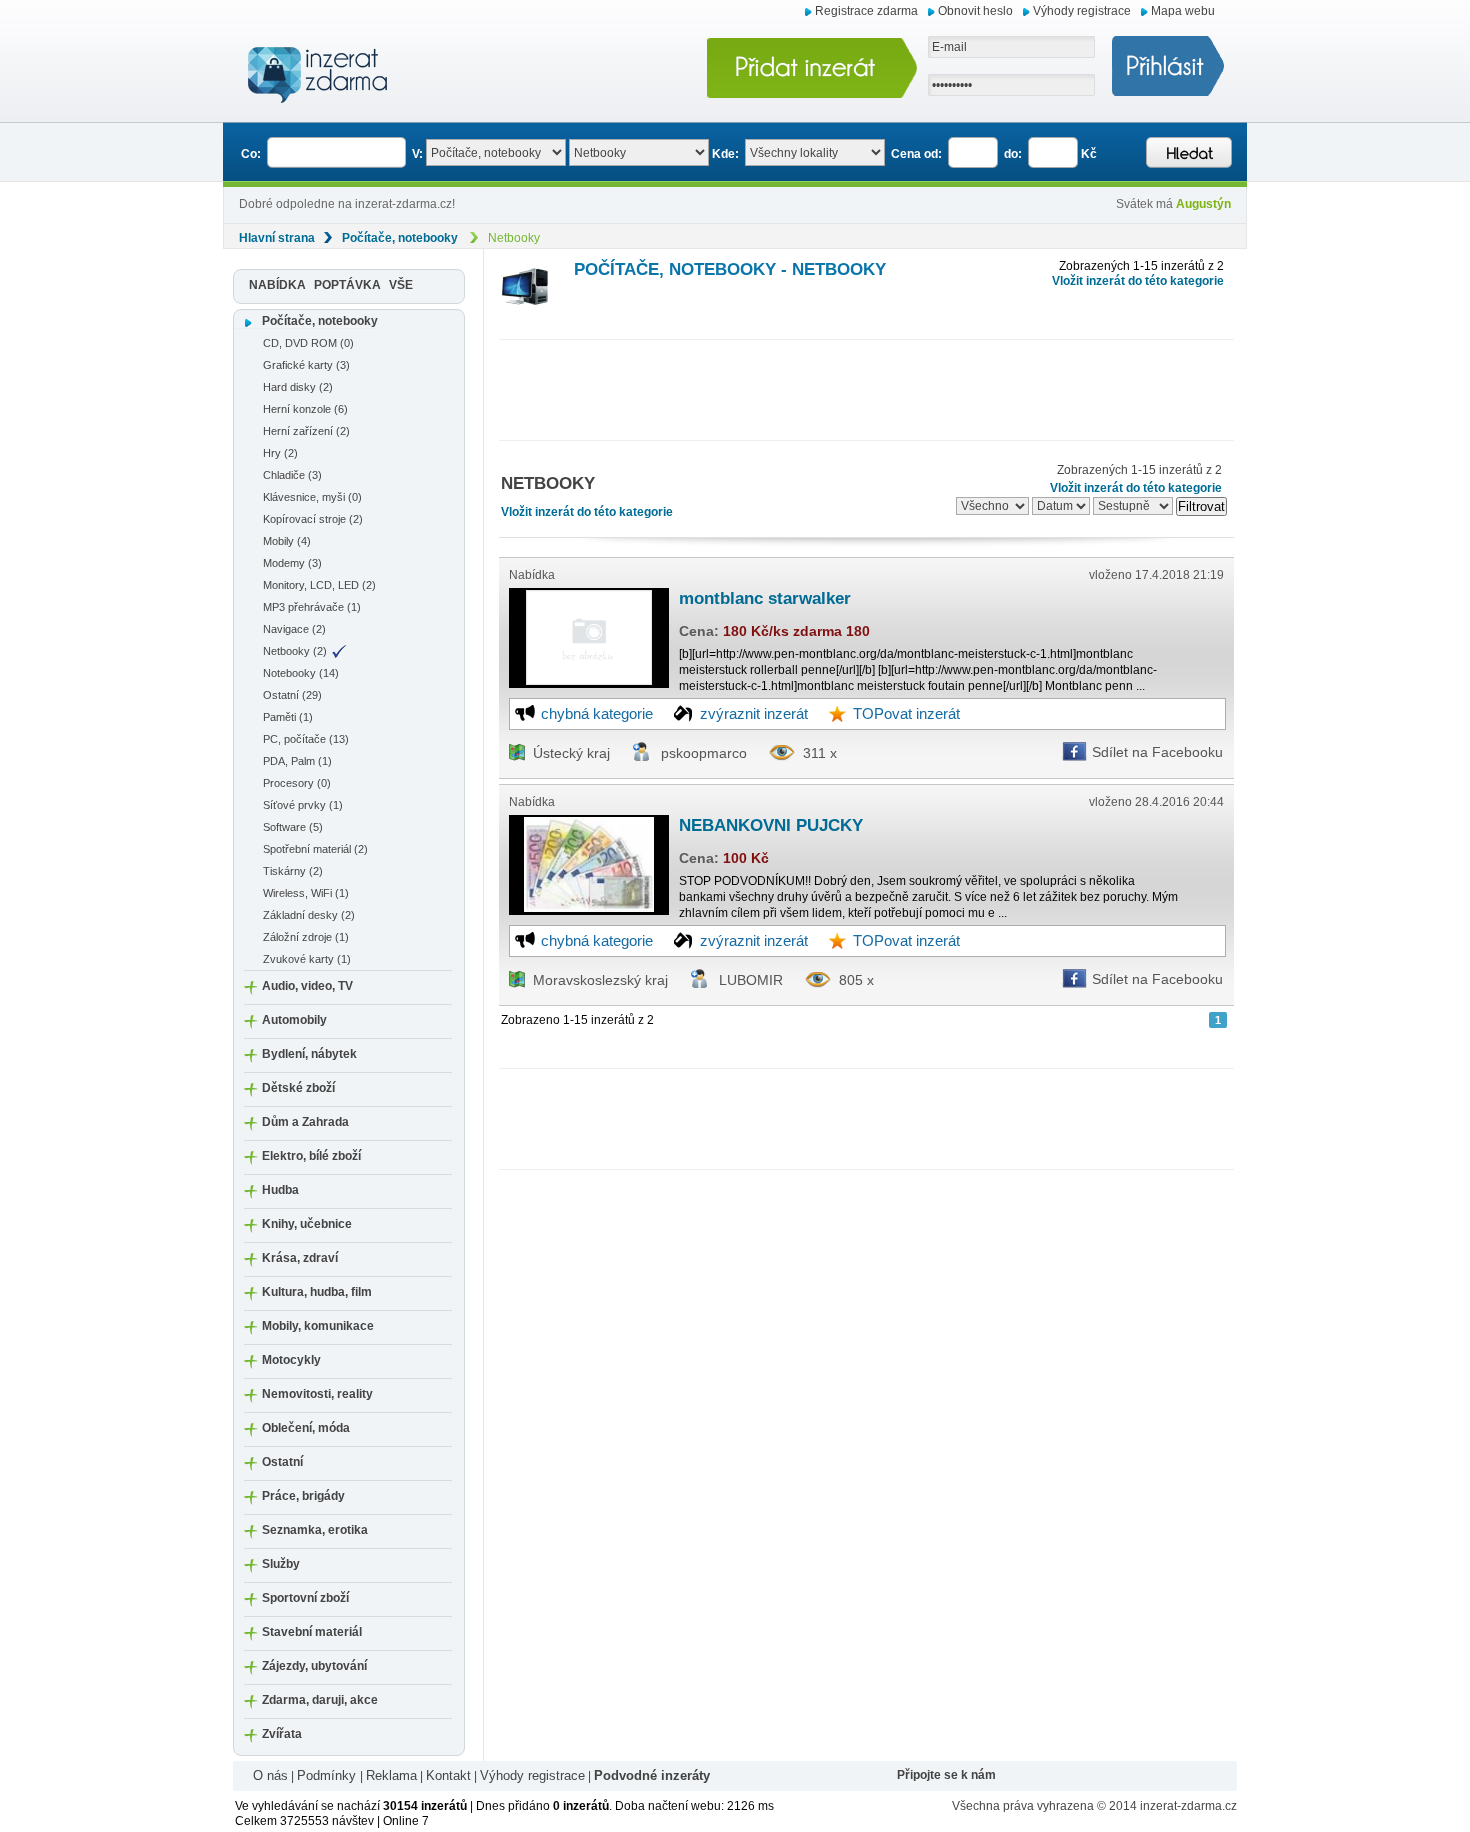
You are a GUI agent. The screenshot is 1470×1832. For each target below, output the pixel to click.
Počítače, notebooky (400, 238)
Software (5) (293, 827)
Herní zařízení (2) (306, 431)
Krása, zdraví (300, 1258)
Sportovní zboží (305, 1598)
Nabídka (277, 285)
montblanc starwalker (765, 598)
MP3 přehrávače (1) (312, 607)
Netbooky (514, 238)
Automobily (294, 1020)
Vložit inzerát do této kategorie (1138, 281)
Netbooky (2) (295, 651)
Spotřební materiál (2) (315, 849)
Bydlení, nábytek (309, 1054)
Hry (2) (280, 453)
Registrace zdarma (866, 11)
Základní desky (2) (309, 915)
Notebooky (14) (301, 673)
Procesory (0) (297, 783)
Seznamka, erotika (315, 1530)
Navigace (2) (294, 629)
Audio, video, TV (307, 986)
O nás (270, 1775)
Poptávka (347, 285)
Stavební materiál (312, 1632)
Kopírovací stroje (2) (313, 519)
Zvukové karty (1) (307, 959)
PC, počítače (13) (306, 739)
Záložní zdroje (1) (306, 937)
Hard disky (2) (298, 387)
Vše (401, 285)
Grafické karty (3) (306, 365)
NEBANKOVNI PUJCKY (771, 825)
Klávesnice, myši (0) (312, 497)
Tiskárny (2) (293, 871)
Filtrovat (1201, 506)
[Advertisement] (863, 385)
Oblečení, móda (306, 1428)
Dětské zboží (298, 1088)
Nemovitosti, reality (317, 1394)
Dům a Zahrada (305, 1122)
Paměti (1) (288, 717)
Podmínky (328, 1775)
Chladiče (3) (292, 475)
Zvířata (282, 1734)
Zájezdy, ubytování (314, 1666)
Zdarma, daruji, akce (320, 1700)
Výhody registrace (1082, 11)
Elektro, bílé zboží (311, 1156)
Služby (281, 1564)
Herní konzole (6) (305, 409)
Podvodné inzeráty (652, 1775)
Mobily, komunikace (318, 1326)
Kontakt (448, 1775)
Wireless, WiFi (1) (306, 893)
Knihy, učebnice (307, 1224)
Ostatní (282, 1462)
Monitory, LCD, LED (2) (319, 585)
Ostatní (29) (292, 695)
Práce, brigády (303, 1496)
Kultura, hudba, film (317, 1292)
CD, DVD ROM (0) (308, 343)
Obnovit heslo (975, 11)
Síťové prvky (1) (303, 805)
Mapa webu (1183, 11)
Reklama (391, 1775)
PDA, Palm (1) (297, 761)
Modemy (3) (292, 563)
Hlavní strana (277, 238)
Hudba (280, 1190)
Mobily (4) (287, 541)
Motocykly (291, 1360)
